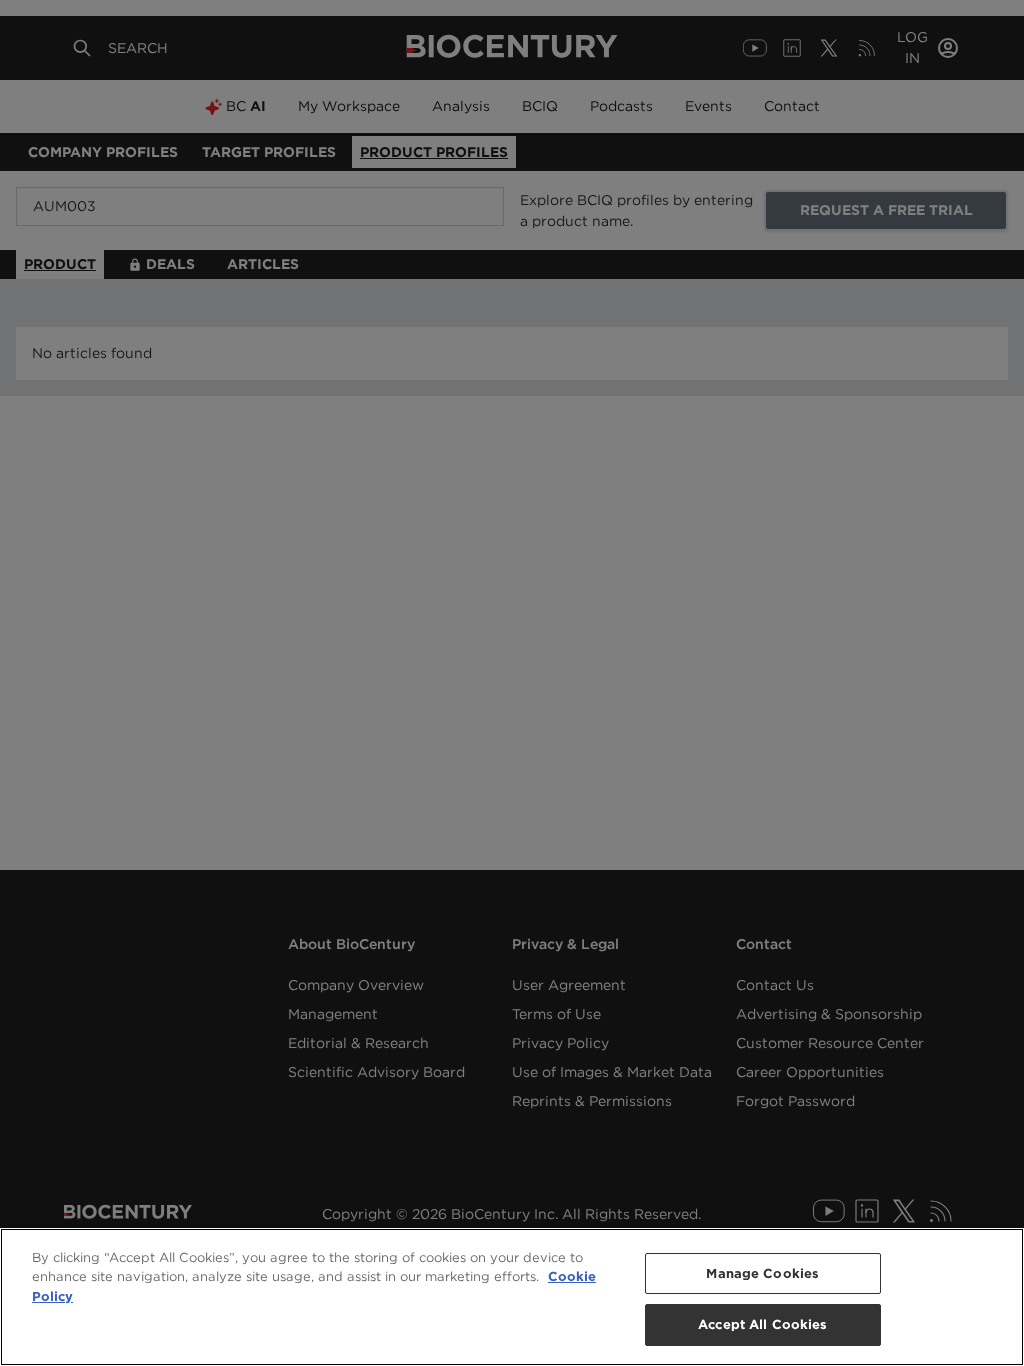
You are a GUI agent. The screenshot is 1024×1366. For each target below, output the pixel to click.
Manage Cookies (762, 1273)
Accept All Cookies (762, 1324)
